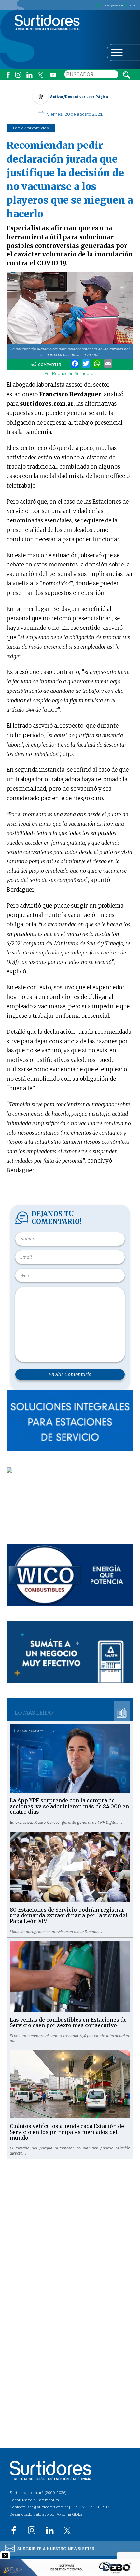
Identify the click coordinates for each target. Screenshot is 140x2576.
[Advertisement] (70, 2229)
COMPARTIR (50, 365)
